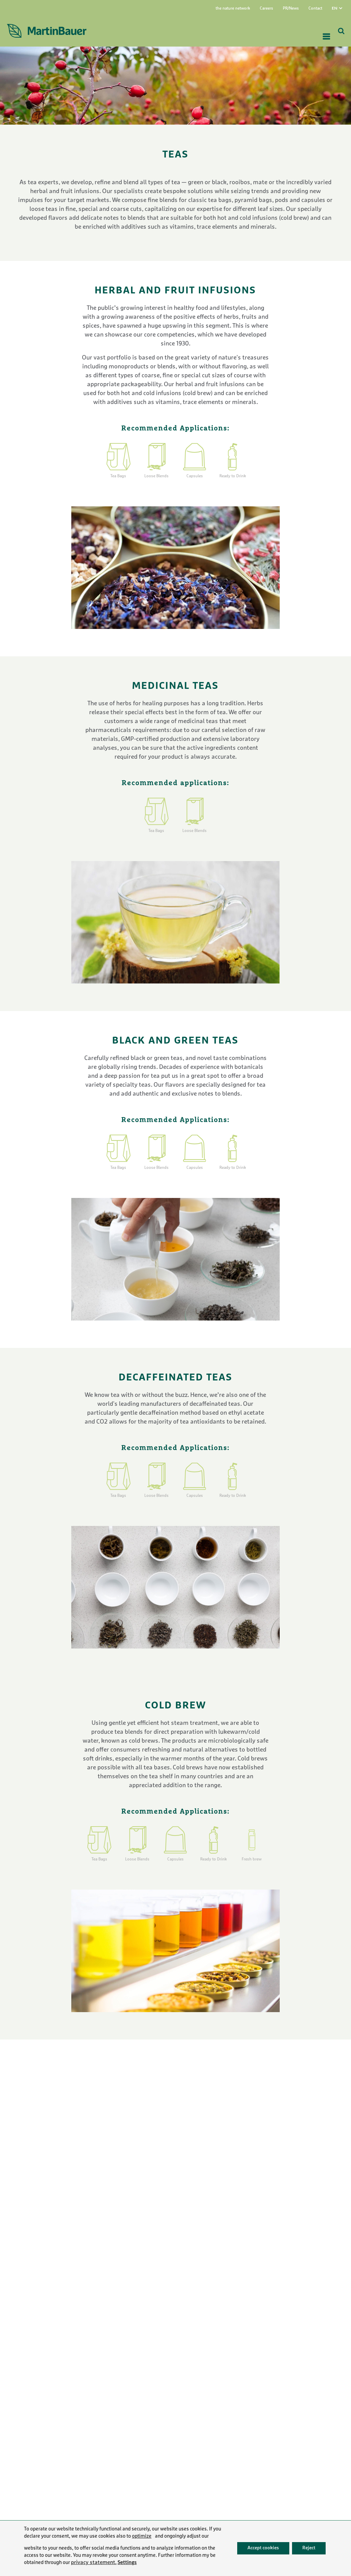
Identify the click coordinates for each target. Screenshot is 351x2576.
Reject (309, 2548)
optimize (142, 2536)
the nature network (233, 9)
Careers (267, 9)
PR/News (291, 9)
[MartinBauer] (47, 31)
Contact (315, 9)
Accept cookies (263, 2548)
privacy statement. (94, 2563)
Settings (127, 2562)
